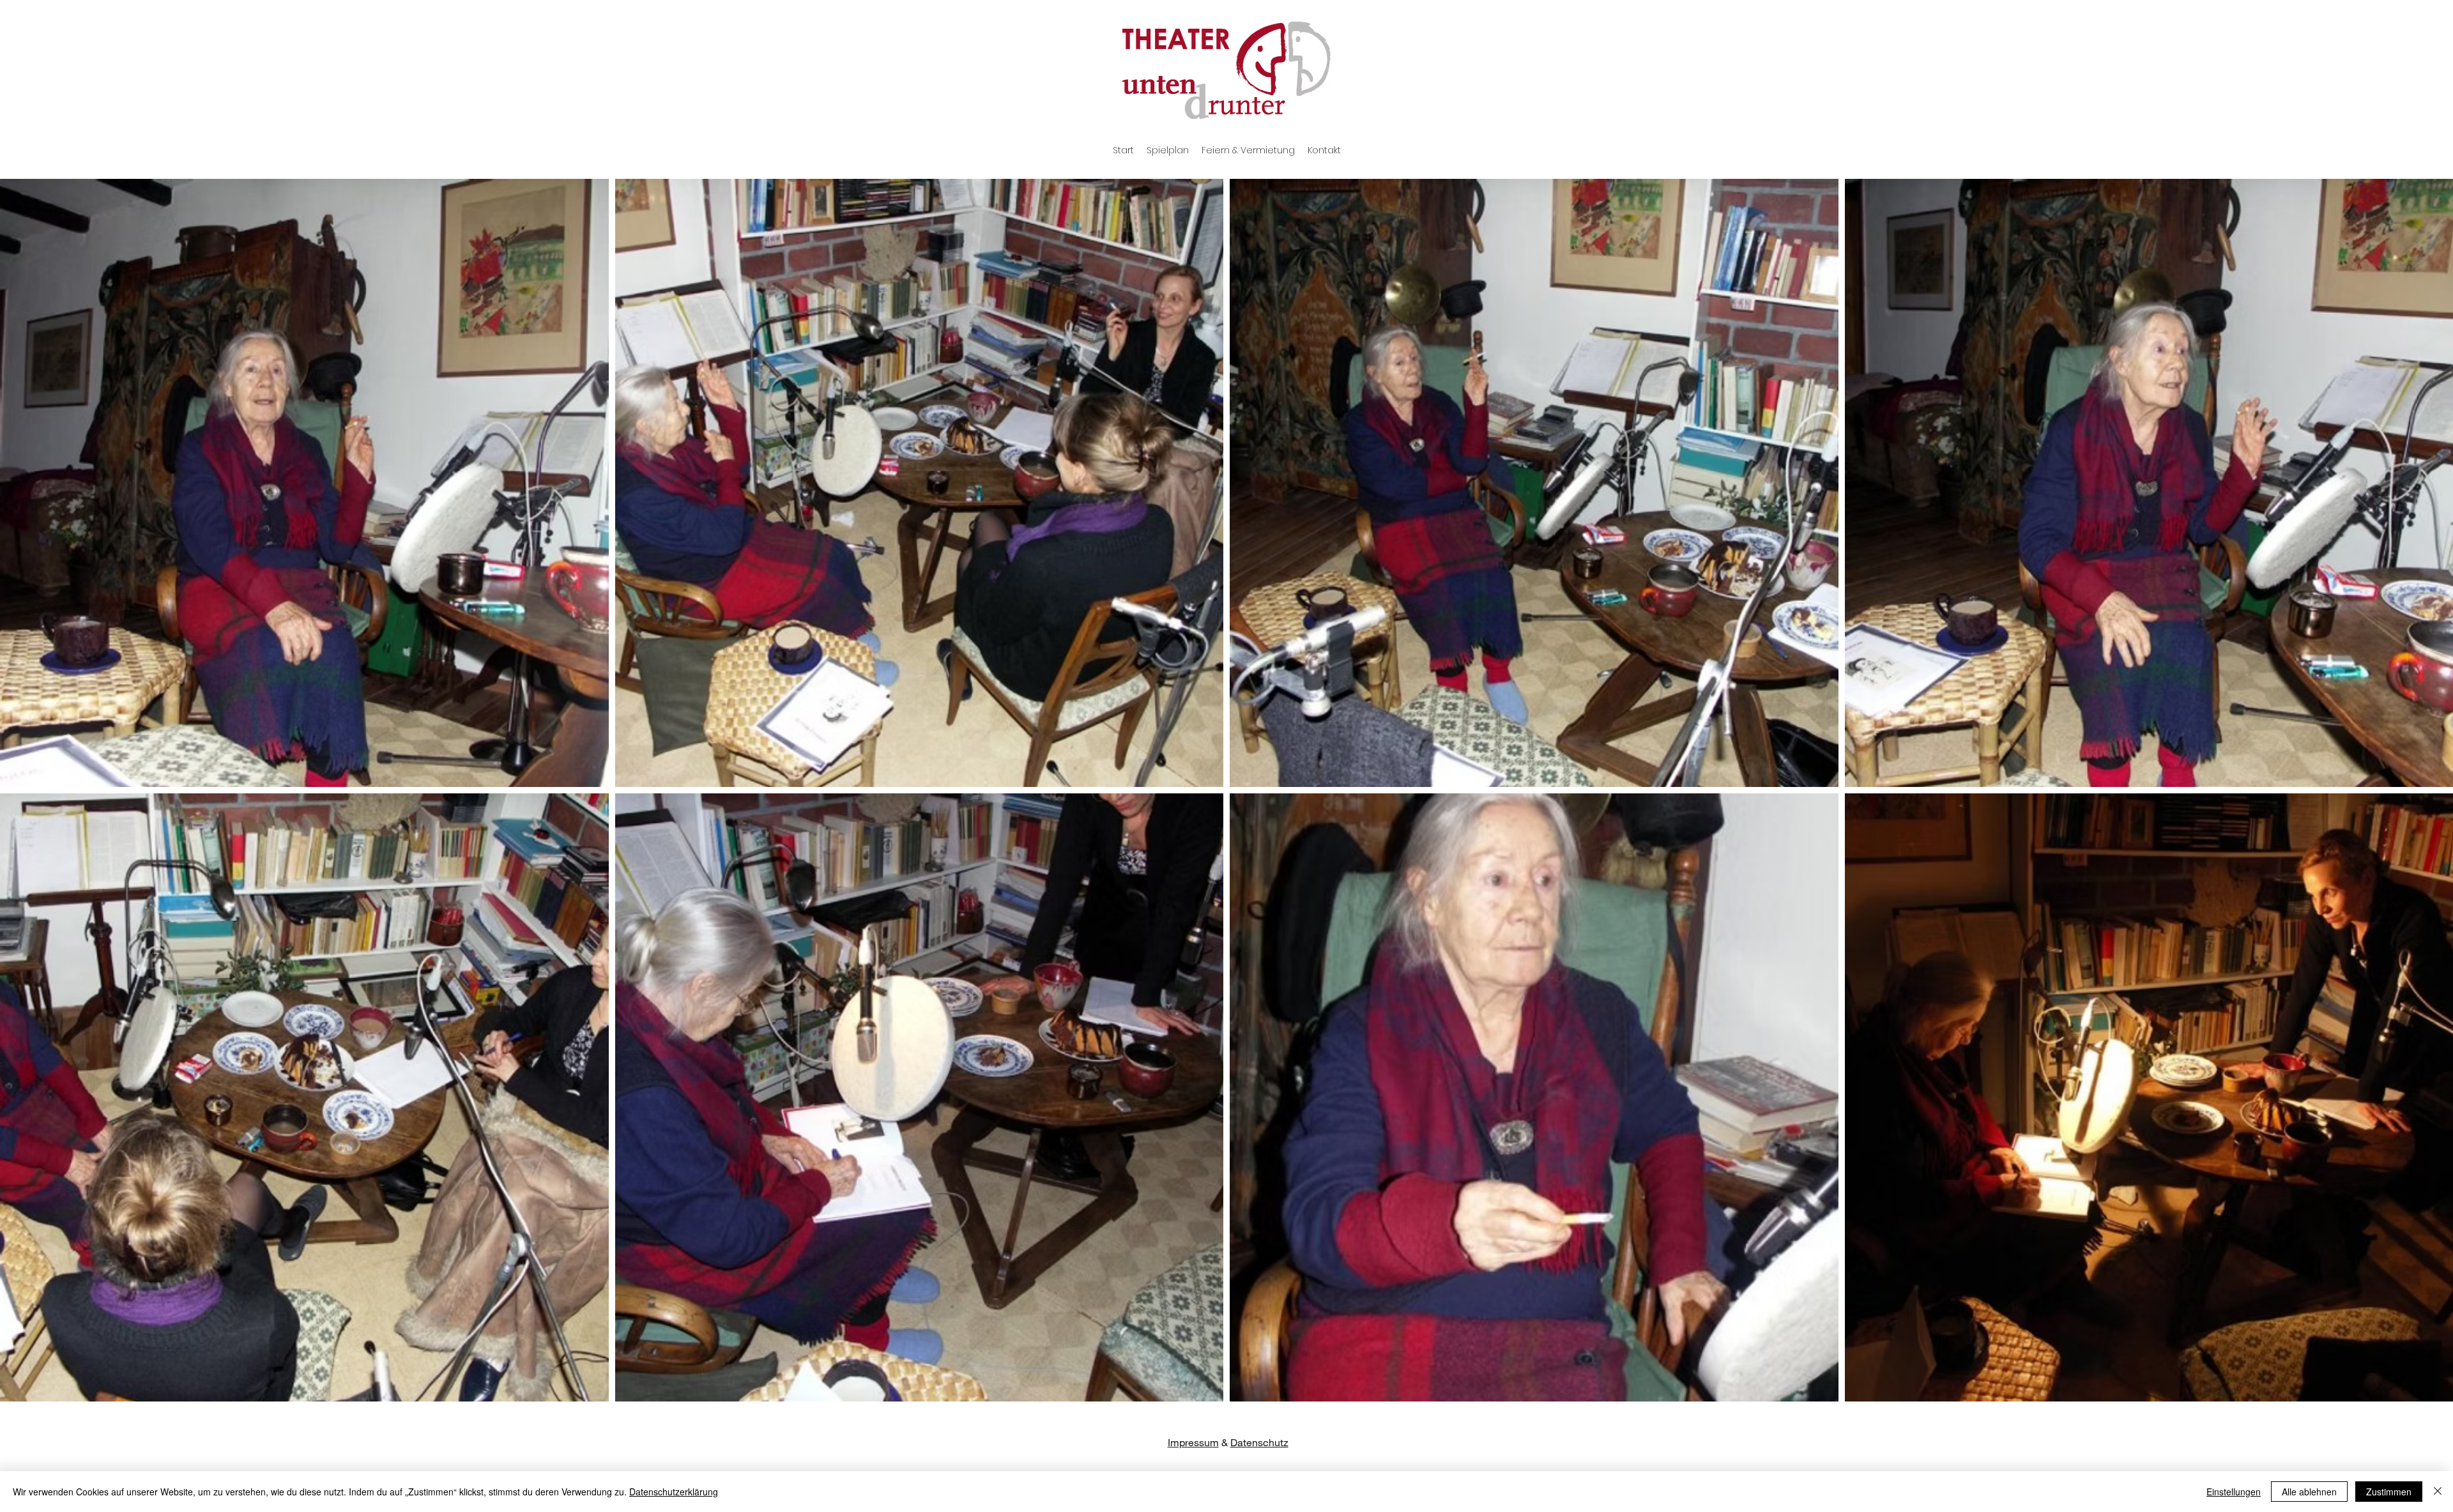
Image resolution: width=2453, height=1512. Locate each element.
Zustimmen (2389, 1492)
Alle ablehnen (2309, 1492)
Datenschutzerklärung (674, 1492)
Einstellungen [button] (2234, 1492)
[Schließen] (2438, 1492)
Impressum (1193, 1442)
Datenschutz (1259, 1442)
